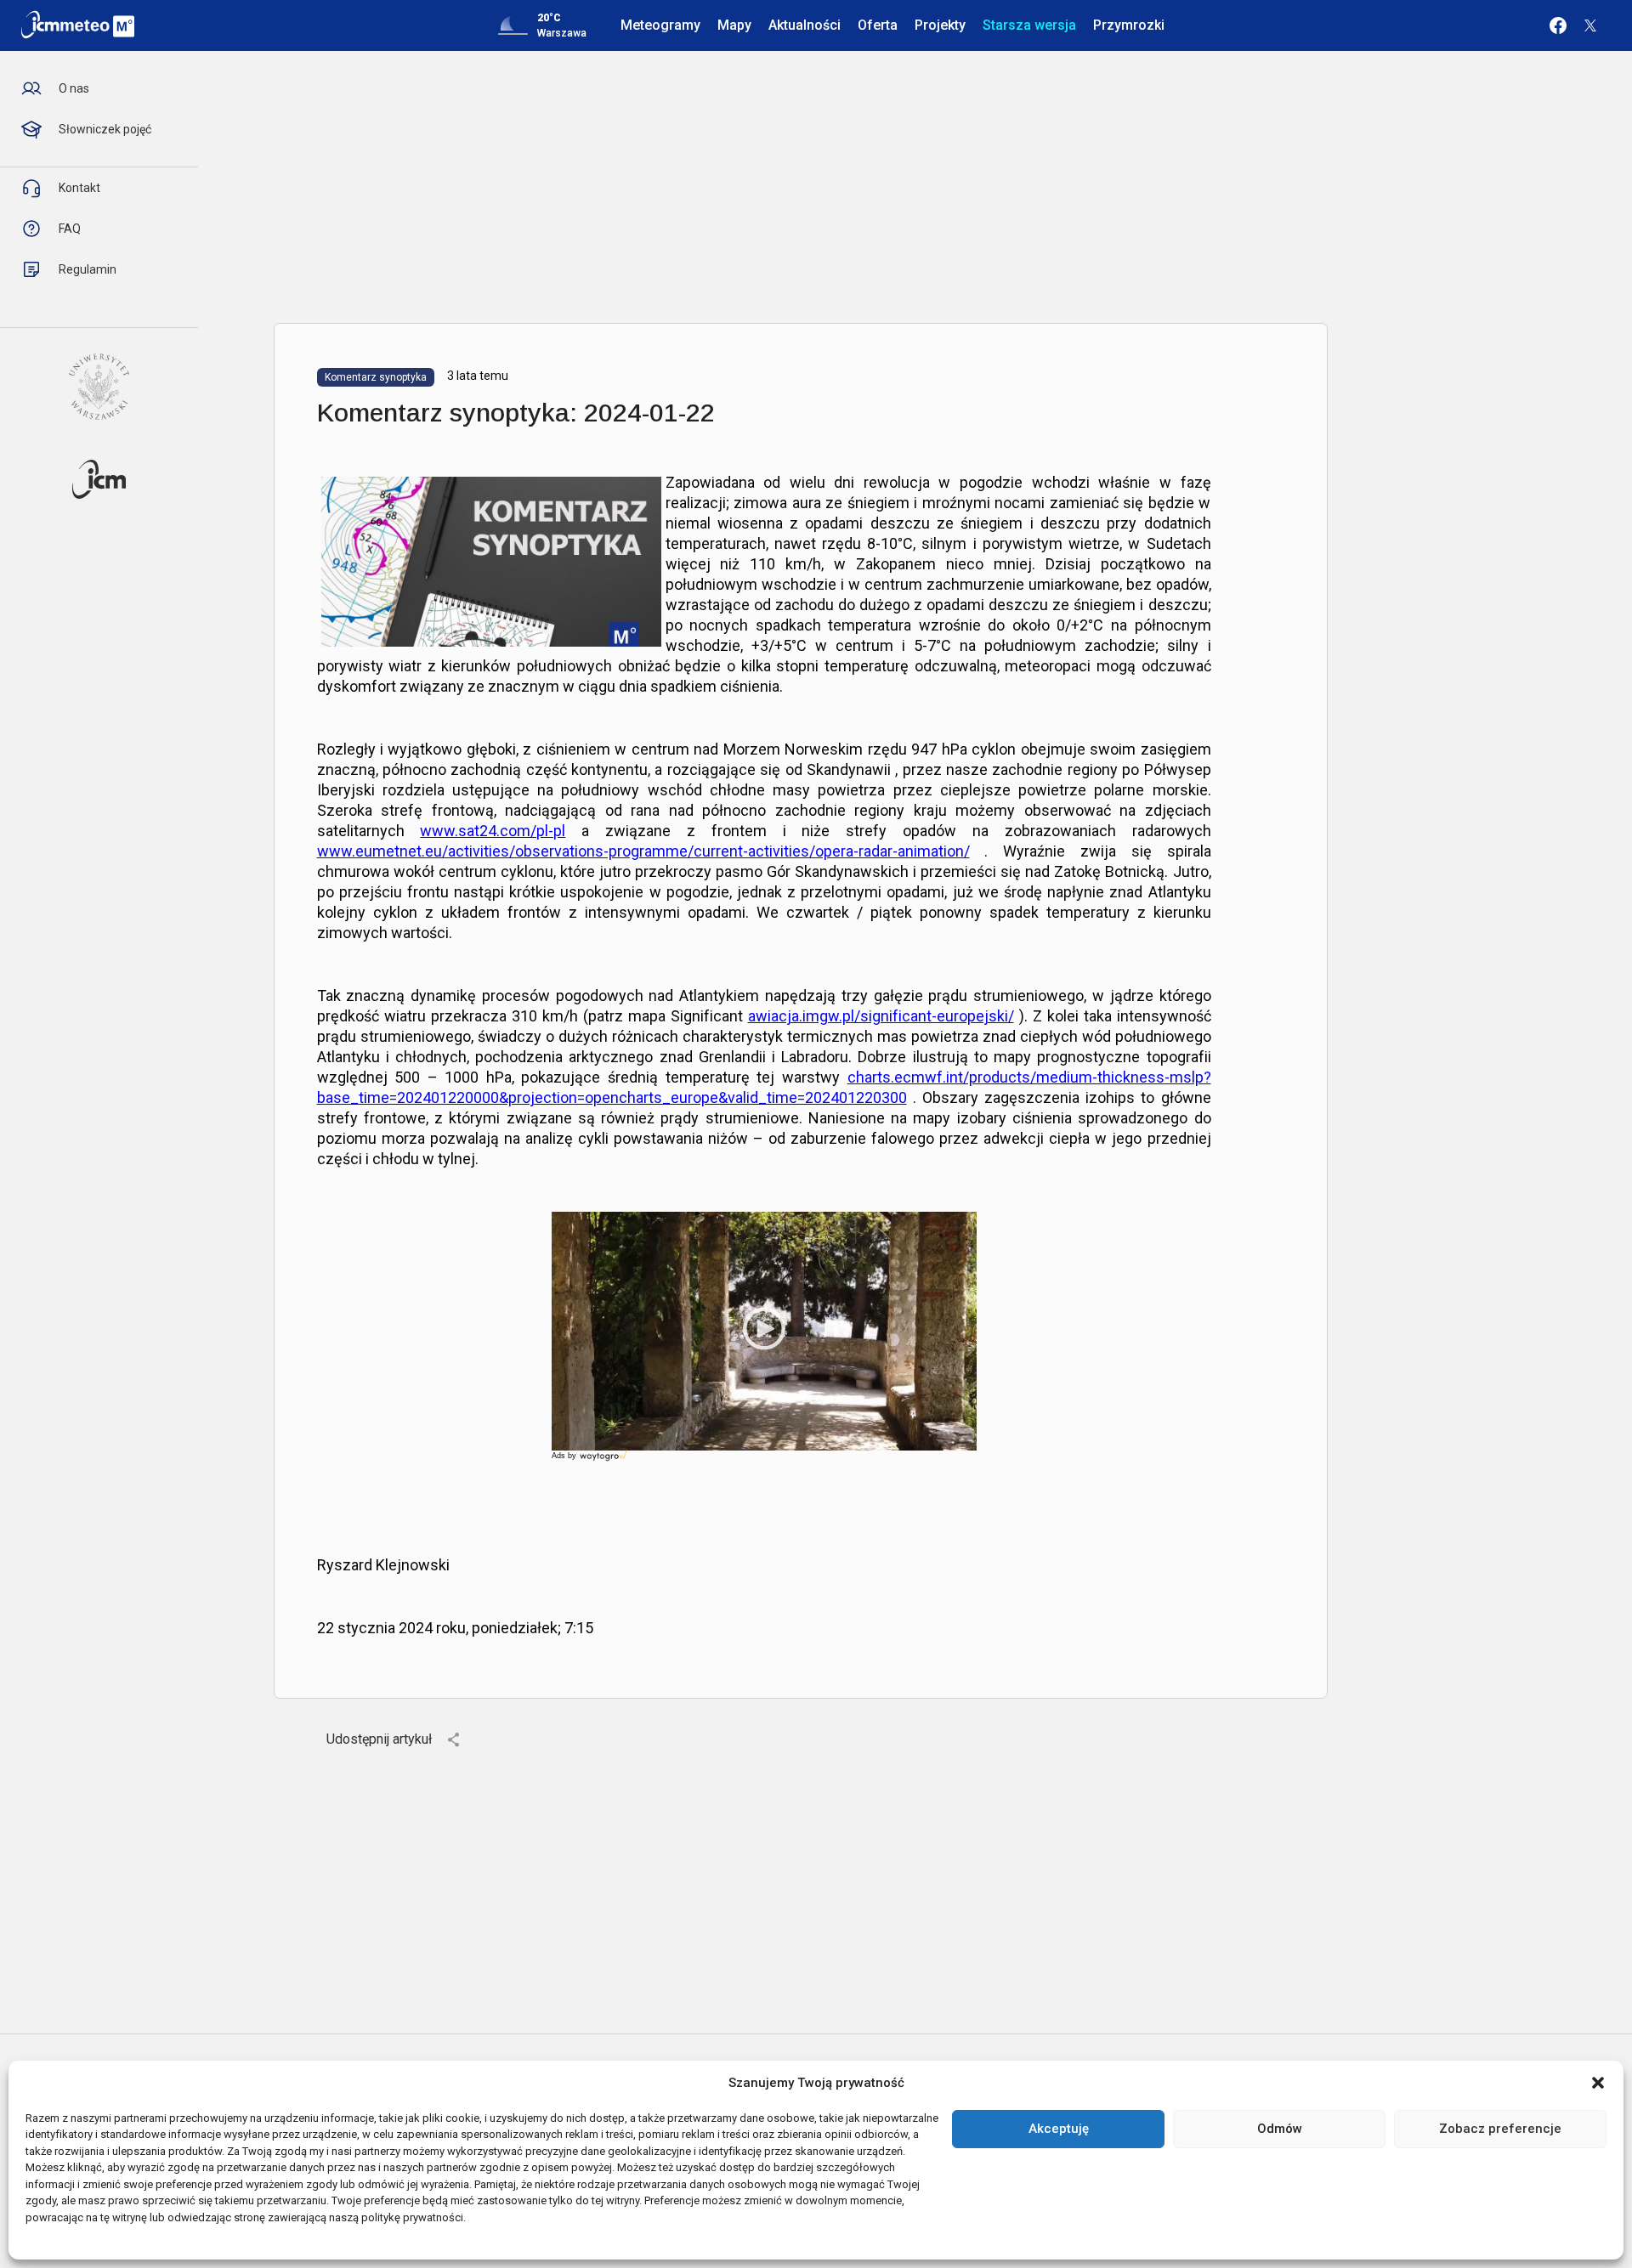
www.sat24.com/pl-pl (493, 831)
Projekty (940, 25)
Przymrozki (1129, 25)
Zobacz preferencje (1500, 2129)
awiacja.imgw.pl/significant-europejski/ (881, 1016)
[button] (1598, 2083)
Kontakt (79, 188)
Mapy (734, 25)
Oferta (878, 25)
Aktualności (805, 25)
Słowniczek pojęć (105, 129)
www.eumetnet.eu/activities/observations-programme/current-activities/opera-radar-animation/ (643, 851)
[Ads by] (605, 1461)
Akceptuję (1059, 2129)
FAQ (70, 229)
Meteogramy (660, 25)
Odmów (1280, 2129)
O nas (74, 88)
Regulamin (88, 269)
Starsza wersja (1029, 25)
